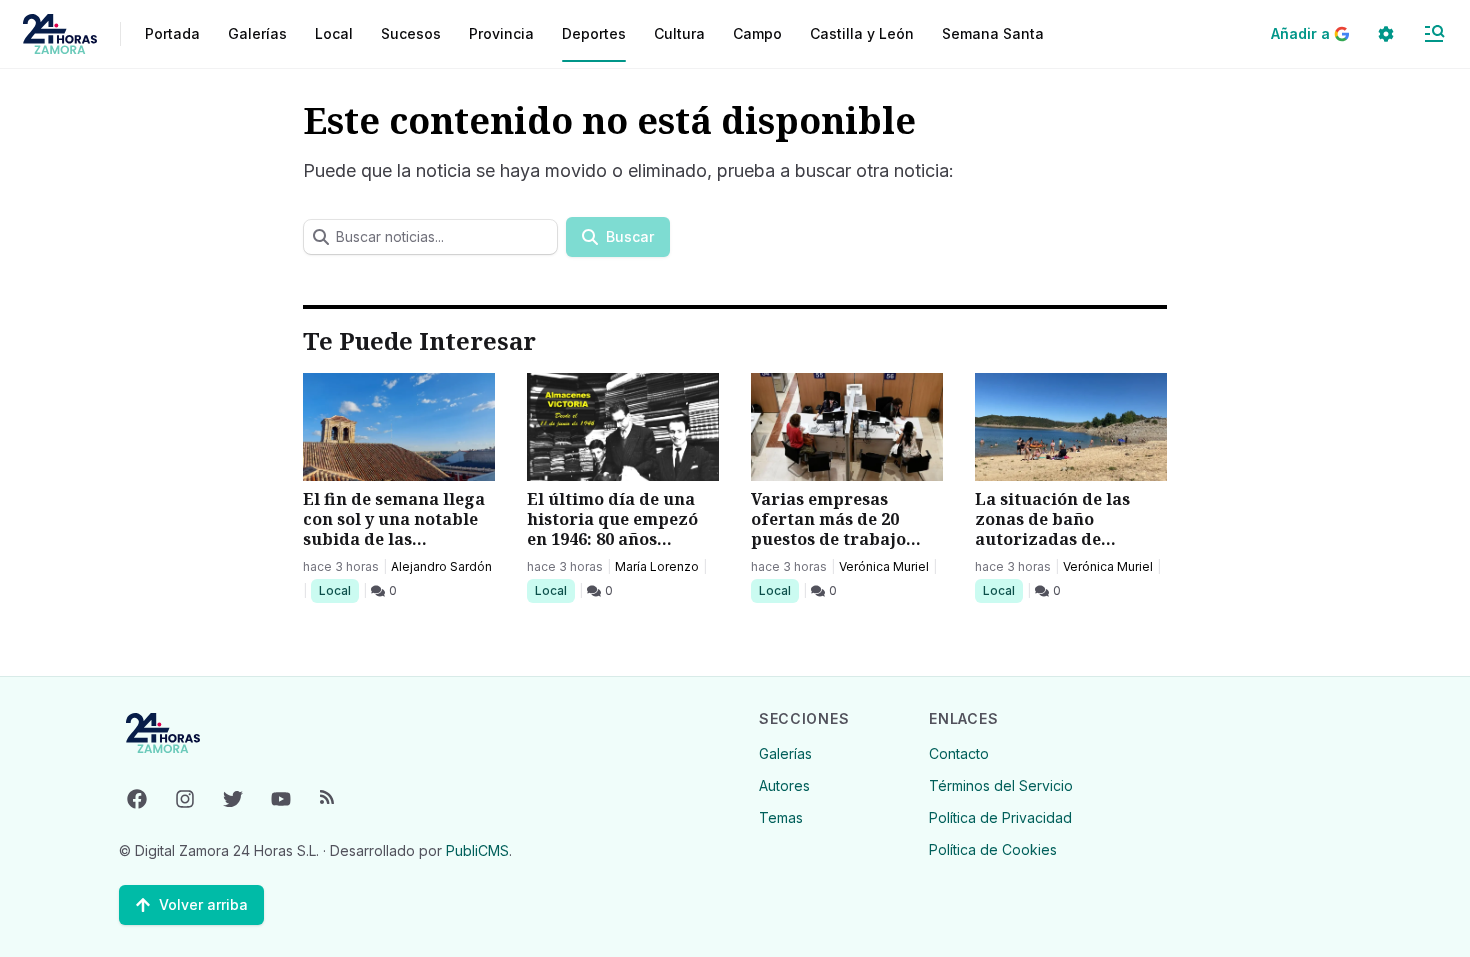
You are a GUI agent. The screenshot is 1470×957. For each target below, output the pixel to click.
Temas (781, 817)
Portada (172, 33)
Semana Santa (993, 33)
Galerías (257, 33)
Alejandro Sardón (441, 566)
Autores (784, 785)
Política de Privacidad (1000, 817)
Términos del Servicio (1001, 785)
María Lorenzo (657, 566)
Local (338, 590)
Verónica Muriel (884, 566)
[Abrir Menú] (1434, 34)
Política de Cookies (993, 849)
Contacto (959, 753)
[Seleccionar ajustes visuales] (1386, 34)
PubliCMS (477, 850)
